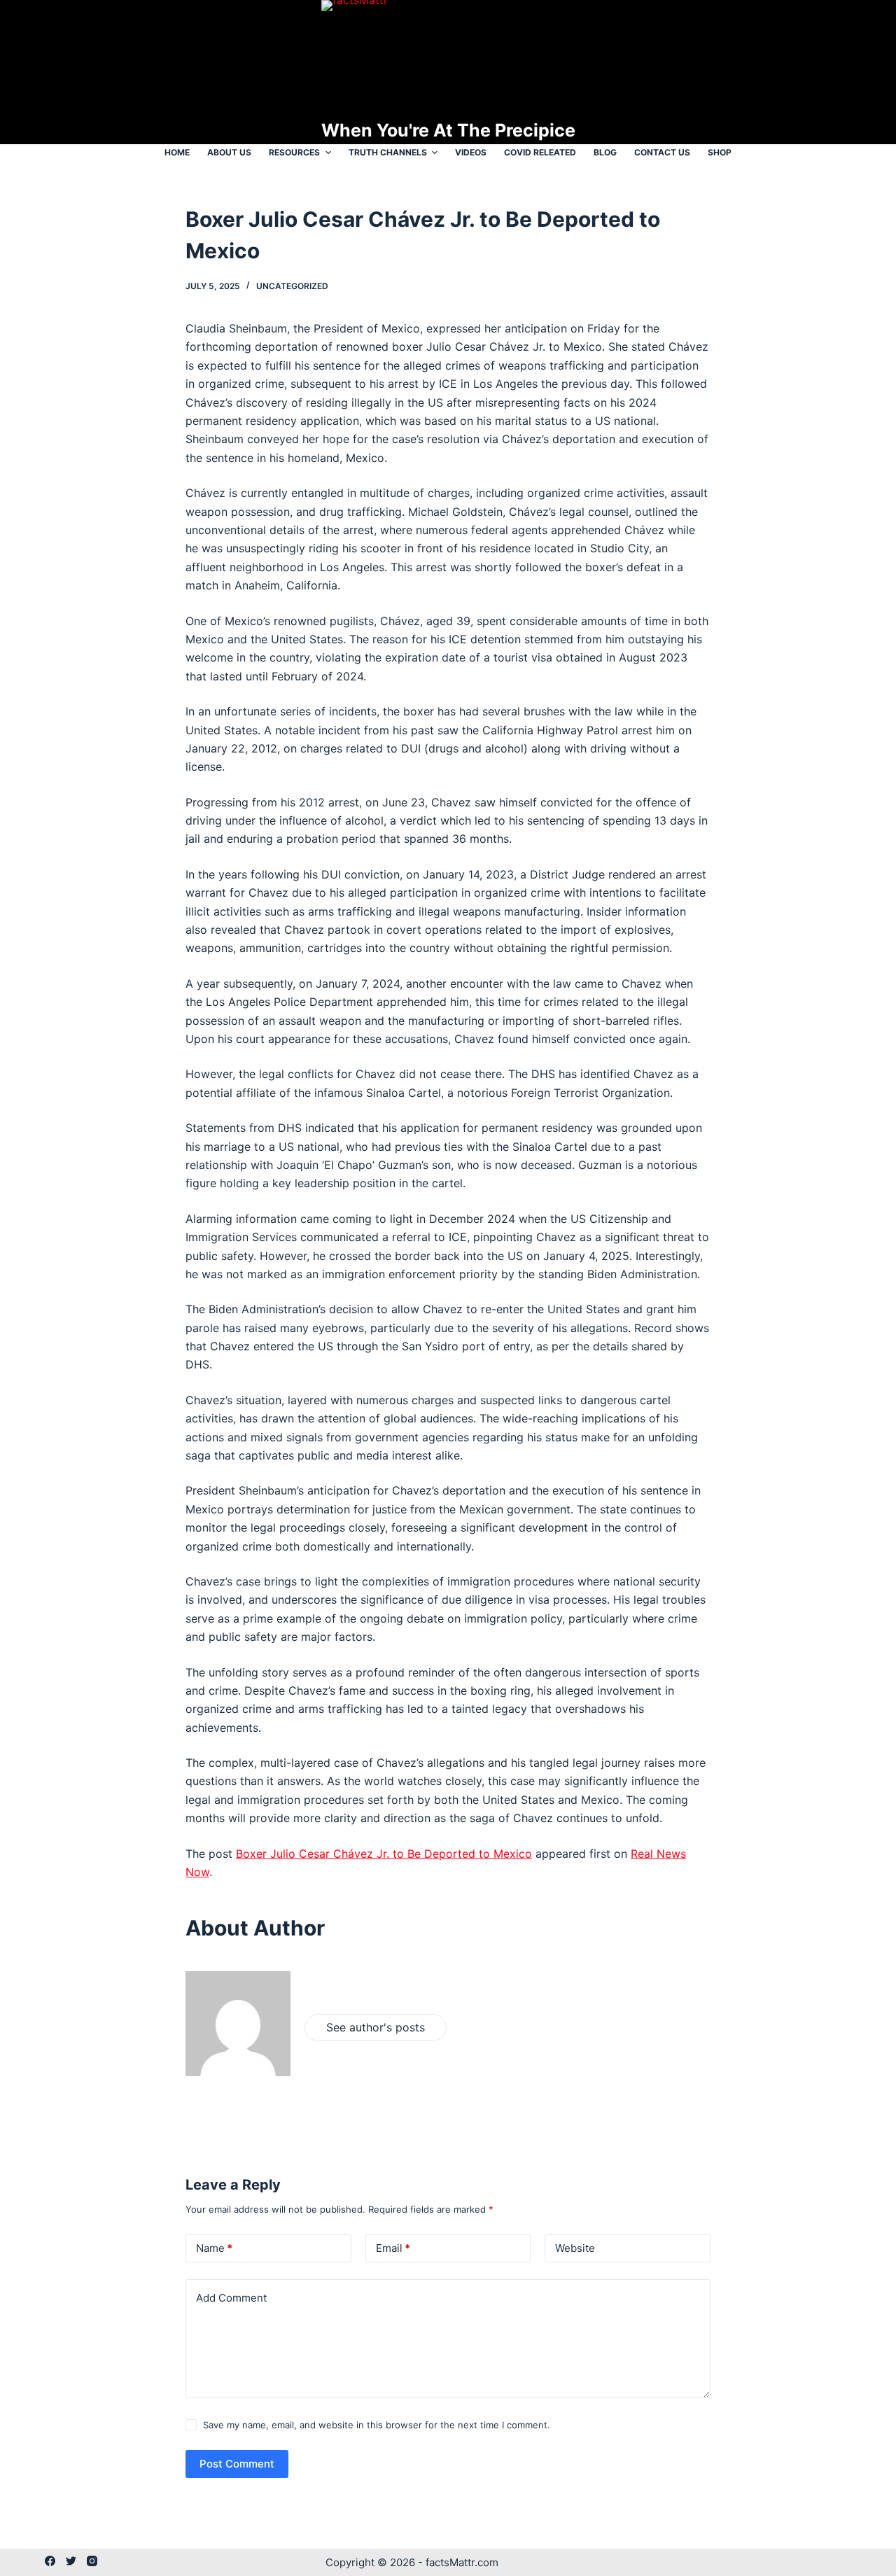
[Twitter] (71, 2561)
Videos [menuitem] (471, 152)
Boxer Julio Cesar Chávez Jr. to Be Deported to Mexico (384, 1854)
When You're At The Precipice (448, 130)
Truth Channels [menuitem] (388, 152)
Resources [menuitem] (294, 152)
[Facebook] (50, 2561)
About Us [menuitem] (229, 152)
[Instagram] (92, 2561)
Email (393, 2248)
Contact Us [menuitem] (662, 152)
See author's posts (376, 2027)
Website (575, 2248)
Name (214, 2248)
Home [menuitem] (177, 152)
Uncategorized (292, 286)
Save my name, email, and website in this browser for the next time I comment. (377, 2425)
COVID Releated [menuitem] (540, 152)
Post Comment (237, 2464)
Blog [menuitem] (605, 152)
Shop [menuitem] (720, 152)
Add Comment (231, 2298)
